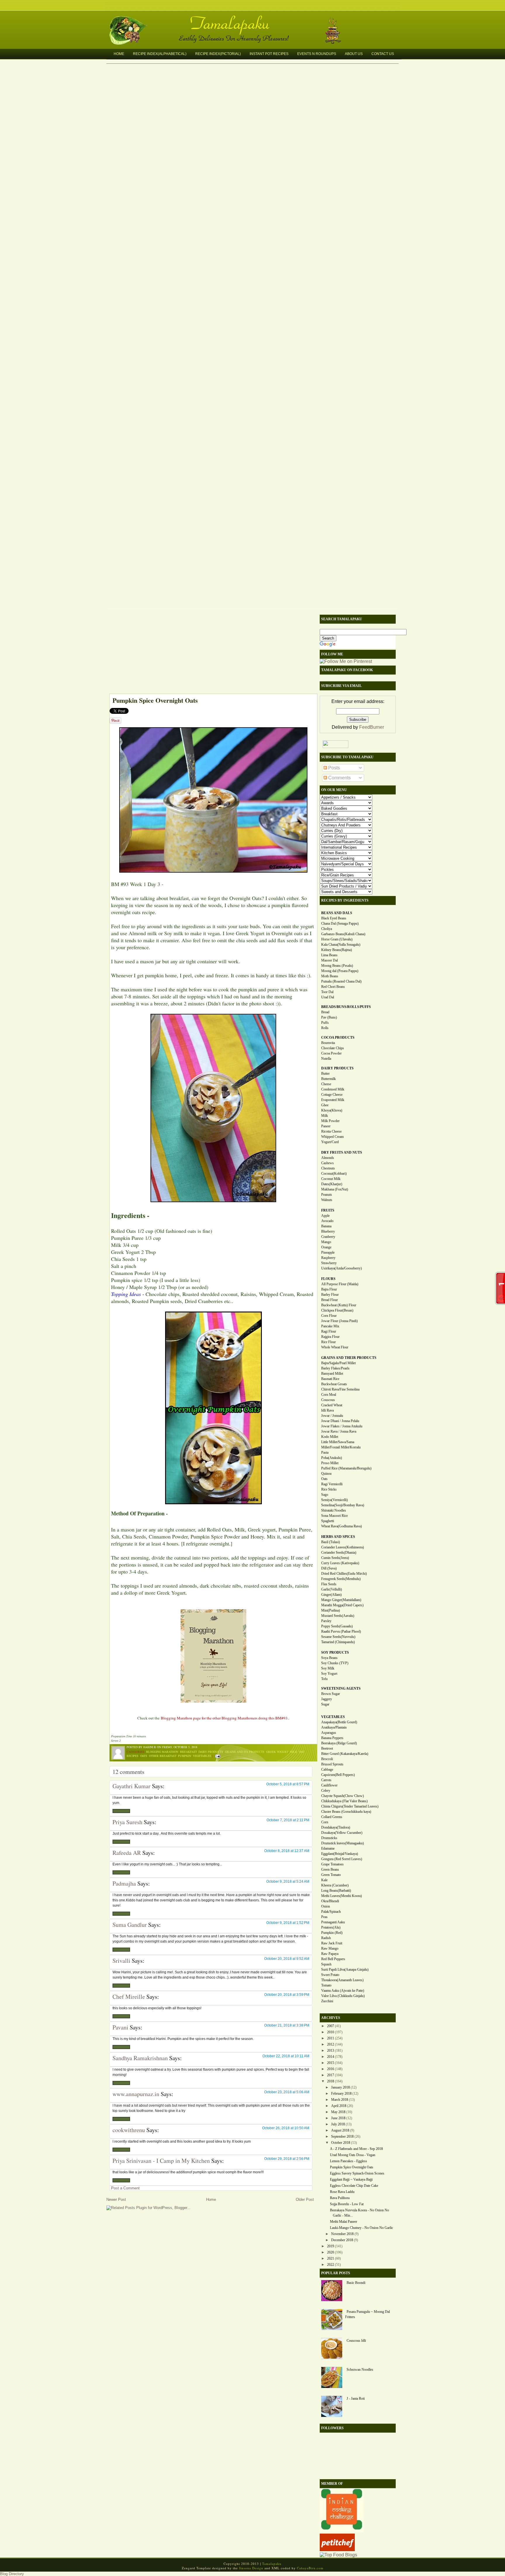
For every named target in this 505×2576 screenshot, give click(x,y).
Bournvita (328, 1043)
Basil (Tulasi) (331, 1542)
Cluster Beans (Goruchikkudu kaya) (346, 1812)
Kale (324, 1880)
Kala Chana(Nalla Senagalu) (341, 945)
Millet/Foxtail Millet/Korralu (341, 1447)
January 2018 (340, 2087)
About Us (354, 54)
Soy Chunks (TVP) (335, 1663)
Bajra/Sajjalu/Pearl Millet (338, 1363)
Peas (324, 1917)
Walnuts (327, 1200)
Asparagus (329, 1733)
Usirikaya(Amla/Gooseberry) (341, 1268)
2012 (331, 2044)
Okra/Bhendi (330, 1901)
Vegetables (202, 1756)
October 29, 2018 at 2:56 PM (287, 2159)
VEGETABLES (333, 1717)
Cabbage (327, 1769)
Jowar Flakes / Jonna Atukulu (342, 1426)
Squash (326, 1964)
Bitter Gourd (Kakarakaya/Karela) (345, 1754)
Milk (294, 1752)
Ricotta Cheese (331, 1131)
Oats (144, 1756)
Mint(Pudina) (331, 1610)
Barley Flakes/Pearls (335, 1368)
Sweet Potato (330, 1975)
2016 (331, 2069)
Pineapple (328, 1252)
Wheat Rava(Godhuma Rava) (341, 1526)
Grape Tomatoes (332, 1864)
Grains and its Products (245, 1752)
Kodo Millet (330, 1437)
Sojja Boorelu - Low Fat (347, 2204)
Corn (325, 1822)
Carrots (326, 1780)
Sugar (325, 1704)
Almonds (328, 1158)
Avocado (327, 1221)
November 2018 (342, 2234)
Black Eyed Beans (334, 918)
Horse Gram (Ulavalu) (337, 939)
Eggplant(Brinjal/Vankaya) (340, 1854)
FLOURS (328, 1279)
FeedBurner (372, 727)
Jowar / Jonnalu (332, 1416)
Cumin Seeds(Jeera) (335, 1558)
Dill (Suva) (329, 1568)
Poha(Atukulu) (332, 1458)
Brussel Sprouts (332, 1764)
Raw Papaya (330, 1954)
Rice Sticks (329, 1489)
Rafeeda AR (127, 1853)
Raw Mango (330, 1948)
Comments (339, 778)
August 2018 (340, 2130)
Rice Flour (328, 1342)
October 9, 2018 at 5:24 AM (288, 1881)
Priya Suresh (127, 1822)
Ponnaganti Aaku (333, 1922)
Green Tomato (331, 1875)
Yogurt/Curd (330, 1142)
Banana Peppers (332, 1738)
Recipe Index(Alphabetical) (160, 54)
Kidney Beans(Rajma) (337, 950)
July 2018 (338, 2124)
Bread (325, 1012)
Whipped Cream (332, 1137)
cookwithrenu (129, 2130)
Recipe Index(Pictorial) (218, 54)
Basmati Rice (330, 1379)
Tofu (324, 1679)
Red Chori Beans (333, 987)
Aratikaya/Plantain (334, 1727)
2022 (331, 2265)
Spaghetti (328, 1521)
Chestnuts (328, 1168)
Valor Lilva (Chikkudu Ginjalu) (343, 1996)
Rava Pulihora (340, 2198)
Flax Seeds (329, 1584)
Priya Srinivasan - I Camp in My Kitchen (161, 2161)
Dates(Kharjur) (332, 1184)
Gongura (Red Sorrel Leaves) (342, 1859)
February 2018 (341, 2093)
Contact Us (383, 54)
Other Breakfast (163, 1756)
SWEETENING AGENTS (341, 1688)
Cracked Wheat (332, 1405)
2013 (331, 2051)
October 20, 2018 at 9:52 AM (287, 1959)
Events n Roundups (317, 54)
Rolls (325, 1028)
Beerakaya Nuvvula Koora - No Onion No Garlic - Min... (359, 2213)
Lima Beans (329, 955)
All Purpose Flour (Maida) (340, 1284)
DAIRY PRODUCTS (337, 1068)
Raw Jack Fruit (332, 1943)
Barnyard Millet (332, 1374)
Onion (326, 1906)
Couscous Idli (356, 2341)
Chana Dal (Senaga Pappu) (340, 923)
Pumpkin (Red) (332, 1933)
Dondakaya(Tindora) (336, 1827)
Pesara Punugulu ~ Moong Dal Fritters (367, 2314)
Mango (326, 1242)
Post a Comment (125, 2188)
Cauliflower (329, 1785)
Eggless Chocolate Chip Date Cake (354, 2186)
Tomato (326, 1985)
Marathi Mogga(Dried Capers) (342, 1605)
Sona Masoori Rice (334, 1516)
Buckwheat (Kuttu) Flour (339, 1305)
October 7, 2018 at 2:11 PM (288, 1820)
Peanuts (327, 1195)
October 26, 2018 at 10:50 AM (286, 2128)
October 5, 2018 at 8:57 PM (288, 1784)
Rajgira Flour (330, 1337)
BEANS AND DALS (337, 913)
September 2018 (342, 2136)
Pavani (120, 2027)
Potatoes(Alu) (331, 1927)
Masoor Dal (330, 960)
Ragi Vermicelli (332, 1484)
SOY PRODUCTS (335, 1653)
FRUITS (328, 1210)
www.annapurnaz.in (136, 2094)
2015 (331, 2063)
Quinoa (326, 1474)
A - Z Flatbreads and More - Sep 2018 (356, 2149)
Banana (326, 1226)
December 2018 (342, 2240)
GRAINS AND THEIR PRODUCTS (349, 1358)
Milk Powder (330, 1121)
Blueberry (328, 1231)
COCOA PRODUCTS (338, 1038)
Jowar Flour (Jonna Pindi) (339, 1321)
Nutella (326, 1059)
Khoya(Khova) (332, 1110)
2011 (331, 2038)
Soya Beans (329, 1658)
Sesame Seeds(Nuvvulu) (338, 1637)
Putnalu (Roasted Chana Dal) (341, 981)
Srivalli (121, 1961)
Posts (333, 768)
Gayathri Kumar (132, 1786)
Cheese (326, 1084)
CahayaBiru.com (310, 2568)
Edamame (328, 1848)
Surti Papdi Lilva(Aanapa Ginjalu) (345, 1970)
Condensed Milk (333, 1089)
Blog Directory (12, 2574)
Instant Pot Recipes (269, 54)
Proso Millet (330, 1463)
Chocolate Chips (333, 1048)
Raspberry (328, 1258)
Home (119, 54)
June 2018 (338, 2118)
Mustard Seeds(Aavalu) (338, 1616)
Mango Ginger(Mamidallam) (341, 1600)
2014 (331, 2057)
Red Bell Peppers (333, 1959)
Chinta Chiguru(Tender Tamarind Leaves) (350, 1806)
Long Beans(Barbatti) (336, 1891)
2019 (331, 2246)
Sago (325, 1495)
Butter (325, 1074)
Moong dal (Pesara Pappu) (340, 971)
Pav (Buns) (329, 1017)
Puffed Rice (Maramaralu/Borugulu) (346, 1468)
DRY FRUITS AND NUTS (342, 1152)
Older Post (305, 2199)
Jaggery (327, 1699)
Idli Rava (327, 1410)
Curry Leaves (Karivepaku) (340, 1563)
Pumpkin (185, 1756)
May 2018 (338, 2112)
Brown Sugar (331, 1694)
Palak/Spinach (331, 1912)
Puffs (325, 1023)
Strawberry (329, 1263)
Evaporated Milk (333, 1100)
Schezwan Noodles (360, 2370)
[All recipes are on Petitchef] (337, 2550)
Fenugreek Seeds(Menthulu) (341, 1579)
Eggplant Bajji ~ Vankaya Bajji (351, 2179)
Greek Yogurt (277, 1752)
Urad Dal (328, 997)
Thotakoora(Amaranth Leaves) (342, 1980)
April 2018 (339, 2106)
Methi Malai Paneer (344, 2222)
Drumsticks (329, 1838)
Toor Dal (327, 992)
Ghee (325, 1105)
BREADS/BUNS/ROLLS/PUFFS (346, 1007)
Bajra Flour (329, 1289)
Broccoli (327, 1759)
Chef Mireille (129, 1997)
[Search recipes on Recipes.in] (338, 2555)
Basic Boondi (356, 2283)
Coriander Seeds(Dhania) (339, 1553)
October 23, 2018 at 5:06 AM (287, 2092)
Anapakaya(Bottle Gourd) (339, 1722)
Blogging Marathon (162, 1752)
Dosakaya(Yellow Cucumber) (342, 1833)
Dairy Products (211, 1752)
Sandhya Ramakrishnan (140, 2058)
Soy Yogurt (329, 1674)
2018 (331, 2081)
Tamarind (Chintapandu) (338, 1642)
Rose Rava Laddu (342, 2192)
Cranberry (328, 1237)
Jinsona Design (251, 2568)
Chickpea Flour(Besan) (337, 1310)
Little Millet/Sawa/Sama (338, 1442)
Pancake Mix (330, 1326)
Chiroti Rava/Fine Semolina (340, 1389)
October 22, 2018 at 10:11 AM (286, 2056)
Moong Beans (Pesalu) (337, 966)
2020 (331, 2252)
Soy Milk (328, 1668)
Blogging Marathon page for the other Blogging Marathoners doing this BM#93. (225, 1718)
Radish (326, 1938)
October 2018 (341, 2143)
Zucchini (327, 2001)
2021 (331, 2258)
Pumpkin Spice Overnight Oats (155, 700)
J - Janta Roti (356, 2398)
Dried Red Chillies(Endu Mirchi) (344, 1574)
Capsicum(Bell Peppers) (338, 1775)
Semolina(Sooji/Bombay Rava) (343, 1505)
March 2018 (340, 2100)
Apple (325, 1216)
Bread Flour (330, 1300)
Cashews (327, 1163)
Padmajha (124, 1883)
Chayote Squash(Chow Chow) (343, 1796)
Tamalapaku (255, 20)
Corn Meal (329, 1395)
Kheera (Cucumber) (335, 1885)
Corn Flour (329, 1316)
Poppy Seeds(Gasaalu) (337, 1626)
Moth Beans (330, 976)
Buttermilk (328, 1079)
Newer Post (116, 2199)
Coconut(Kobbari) (334, 1174)
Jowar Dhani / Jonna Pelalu (340, 1421)
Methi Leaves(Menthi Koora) (341, 1896)
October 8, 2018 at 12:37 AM (287, 1851)
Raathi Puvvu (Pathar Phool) (341, 1631)
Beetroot (327, 1748)
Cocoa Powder (331, 1053)
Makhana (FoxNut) (335, 1189)
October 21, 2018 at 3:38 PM (287, 2025)
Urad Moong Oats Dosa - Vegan (353, 2155)
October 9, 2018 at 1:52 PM (288, 1923)
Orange (326, 1247)
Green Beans (330, 1869)
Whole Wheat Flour (335, 1347)
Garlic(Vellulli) (332, 1589)
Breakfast (188, 1752)
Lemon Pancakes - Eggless (349, 2161)
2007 (331, 2026)
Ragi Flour (329, 1331)
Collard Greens (332, 1817)
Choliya (327, 929)
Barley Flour (330, 1295)
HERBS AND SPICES (338, 1537)
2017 (331, 2075)
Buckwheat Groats (334, 1384)
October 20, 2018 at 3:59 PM (287, 1995)
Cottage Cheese (332, 1095)
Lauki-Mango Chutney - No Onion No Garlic (362, 2228)
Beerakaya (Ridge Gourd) (339, 1743)
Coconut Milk (331, 1179)
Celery (326, 1791)
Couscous (328, 1400)
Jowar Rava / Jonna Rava (339, 1431)
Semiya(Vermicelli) (334, 1500)
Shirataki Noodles (334, 1510)
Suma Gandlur (130, 1925)
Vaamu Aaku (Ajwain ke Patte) (343, 1991)
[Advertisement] (210, 653)
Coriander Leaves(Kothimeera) (343, 1547)
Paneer (326, 1126)
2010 (331, 2032)
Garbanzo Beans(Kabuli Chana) (343, 934)
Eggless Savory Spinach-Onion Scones (357, 2173)
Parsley (326, 1621)
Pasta (325, 1452)
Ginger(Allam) (331, 1595)
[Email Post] (217, 1756)
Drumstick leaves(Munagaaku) (343, 1843)
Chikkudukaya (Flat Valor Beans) (344, 1801)
